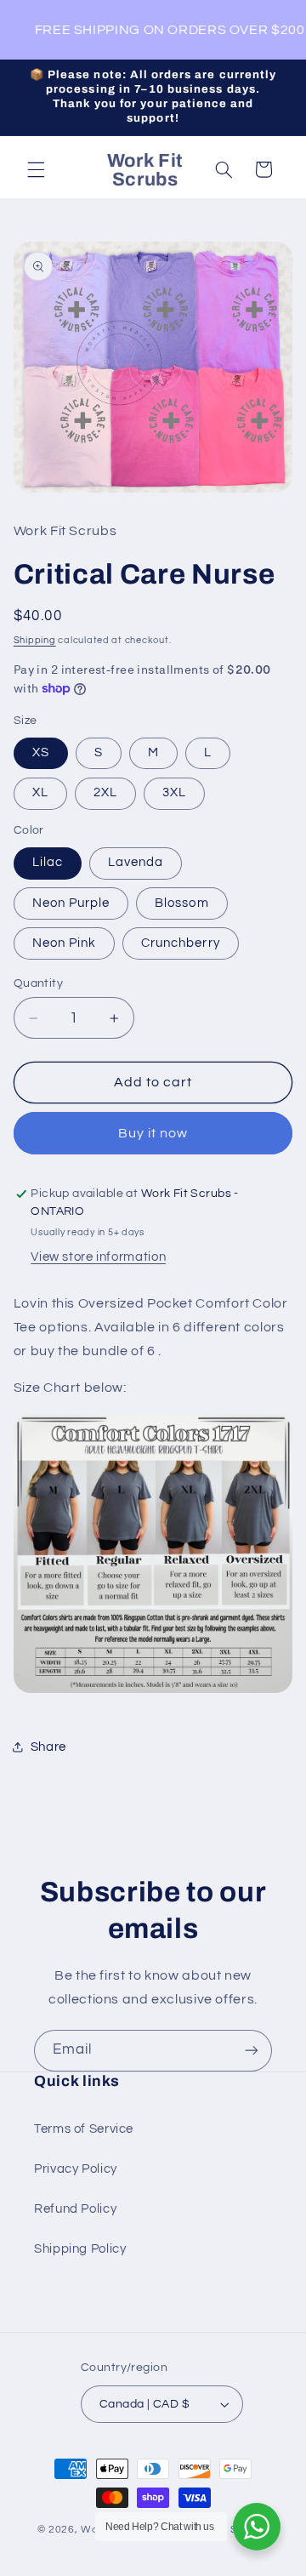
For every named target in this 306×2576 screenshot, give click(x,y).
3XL (174, 792)
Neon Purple (71, 903)
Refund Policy (75, 2209)
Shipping (35, 640)
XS (41, 752)
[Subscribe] (252, 2051)
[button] (36, 169)
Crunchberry (181, 943)
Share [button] (48, 1747)
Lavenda (136, 862)
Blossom (181, 903)
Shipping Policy (80, 2249)
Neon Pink (64, 943)
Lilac (48, 862)
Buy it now (153, 1133)
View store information (98, 1257)
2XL (105, 792)
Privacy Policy (76, 2169)
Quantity (38, 983)
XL (40, 792)
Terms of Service (84, 2129)
